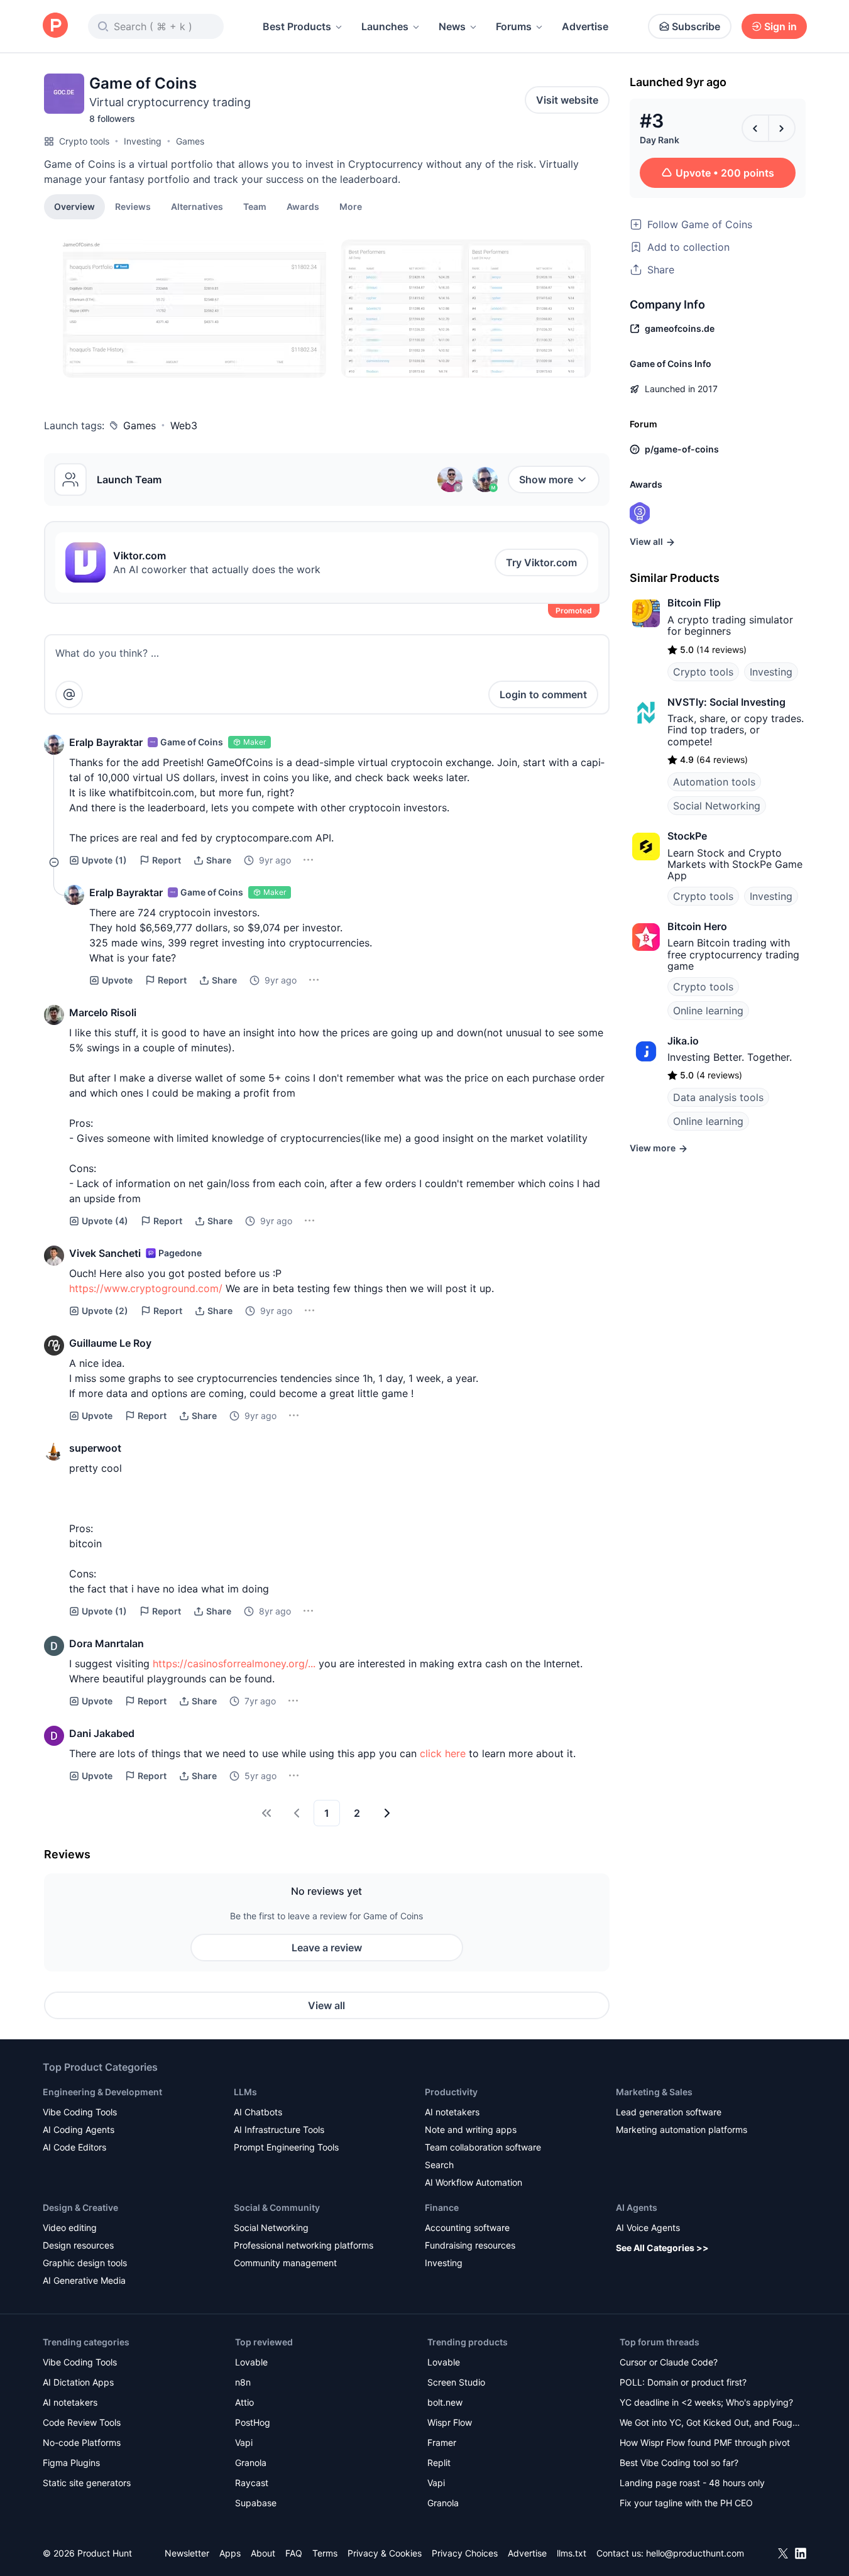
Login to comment (543, 694)
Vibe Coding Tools (80, 2112)
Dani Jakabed (102, 1733)
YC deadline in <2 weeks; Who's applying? (706, 2402)
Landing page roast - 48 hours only (692, 2483)
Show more (546, 480)
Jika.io (683, 1041)
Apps (230, 2553)
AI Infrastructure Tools (279, 2129)
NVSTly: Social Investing (726, 702)
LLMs (245, 2092)
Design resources (78, 2245)
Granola (251, 2463)
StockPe (687, 836)
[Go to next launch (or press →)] (782, 128)
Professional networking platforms (304, 2245)
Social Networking (717, 806)
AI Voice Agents (648, 2228)
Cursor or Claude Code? (669, 2362)
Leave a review (327, 1948)
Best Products (297, 26)
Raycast (252, 2483)
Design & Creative (80, 2207)
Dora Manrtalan (107, 1643)
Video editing (70, 2228)
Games (190, 141)
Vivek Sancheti (105, 1253)
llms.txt (572, 2553)
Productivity (451, 2092)
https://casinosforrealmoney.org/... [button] (234, 1663)
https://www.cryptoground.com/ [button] (146, 1288)
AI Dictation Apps (78, 2382)
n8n (243, 2382)
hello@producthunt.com (695, 2553)
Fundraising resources (470, 2245)
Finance (442, 2207)
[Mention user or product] (69, 694)
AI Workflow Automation (474, 2182)
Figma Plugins (71, 2463)
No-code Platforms (82, 2442)
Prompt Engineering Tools (286, 2147)
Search (439, 2165)
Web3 (184, 425)
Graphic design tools (85, 2263)
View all (326, 2005)
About (263, 2553)
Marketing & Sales (654, 2092)
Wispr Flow (450, 2422)
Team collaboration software (483, 2147)
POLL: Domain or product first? (683, 2382)
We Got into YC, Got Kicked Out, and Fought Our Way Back (710, 2424)
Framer (442, 2442)
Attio (244, 2402)
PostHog (253, 2422)
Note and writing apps (471, 2129)
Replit (439, 2463)
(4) (105, 1221)
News (452, 26)
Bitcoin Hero (697, 926)
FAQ (294, 2553)
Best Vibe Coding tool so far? (679, 2463)
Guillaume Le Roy (110, 1343)
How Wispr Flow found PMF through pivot (705, 2442)
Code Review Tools (82, 2422)
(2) (105, 1311)
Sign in (781, 26)
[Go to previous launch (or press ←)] (755, 128)
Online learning (708, 1011)
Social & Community (277, 2207)
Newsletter (187, 2553)
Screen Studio (456, 2382)
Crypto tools (84, 141)
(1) (104, 860)
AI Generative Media (84, 2280)
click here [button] (443, 1753)
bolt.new (445, 2402)
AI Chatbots (258, 2112)
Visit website (567, 100)
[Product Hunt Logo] (55, 26)
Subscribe (696, 26)
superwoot (95, 1448)
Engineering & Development (102, 2092)
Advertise (585, 26)
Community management (285, 2263)
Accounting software (467, 2228)
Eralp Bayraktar (106, 742)
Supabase (256, 2503)
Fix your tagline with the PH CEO (686, 2503)
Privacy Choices (465, 2553)
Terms (325, 2553)
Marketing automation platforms (682, 2129)
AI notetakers (452, 2112)
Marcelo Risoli (103, 1012)
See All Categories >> (662, 2248)
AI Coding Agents (79, 2129)
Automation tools (714, 782)
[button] (351, 206)
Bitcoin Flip (694, 603)
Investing (143, 141)
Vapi (244, 2442)
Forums (514, 26)
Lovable (251, 2362)
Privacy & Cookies (385, 2553)
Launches (385, 26)
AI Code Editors (74, 2147)
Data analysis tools (718, 1097)
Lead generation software (669, 2112)
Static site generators (87, 2483)
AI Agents (637, 2207)
